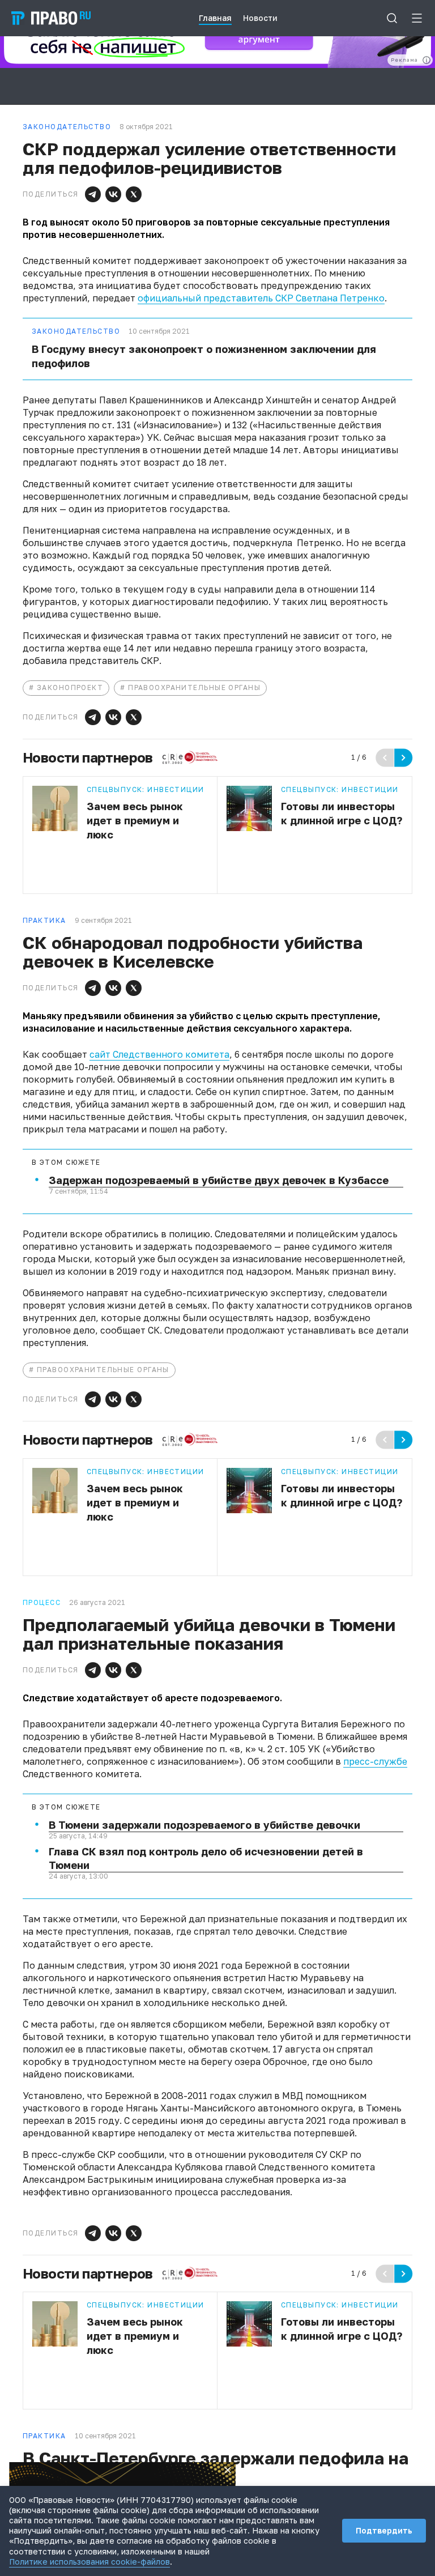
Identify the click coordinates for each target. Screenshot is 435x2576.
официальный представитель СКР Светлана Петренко (261, 298)
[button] (93, 194)
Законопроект (70, 687)
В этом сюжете (66, 1163)
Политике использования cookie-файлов (89, 2562)
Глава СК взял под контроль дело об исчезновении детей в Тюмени (206, 1858)
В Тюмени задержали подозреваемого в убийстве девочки (204, 1825)
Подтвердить (384, 2530)
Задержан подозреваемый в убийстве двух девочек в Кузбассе (219, 1180)
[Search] (392, 18)
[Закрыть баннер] (228, 2470)
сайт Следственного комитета (159, 1054)
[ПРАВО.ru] (51, 18)
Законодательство (76, 331)
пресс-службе (375, 1761)
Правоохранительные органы (194, 687)
